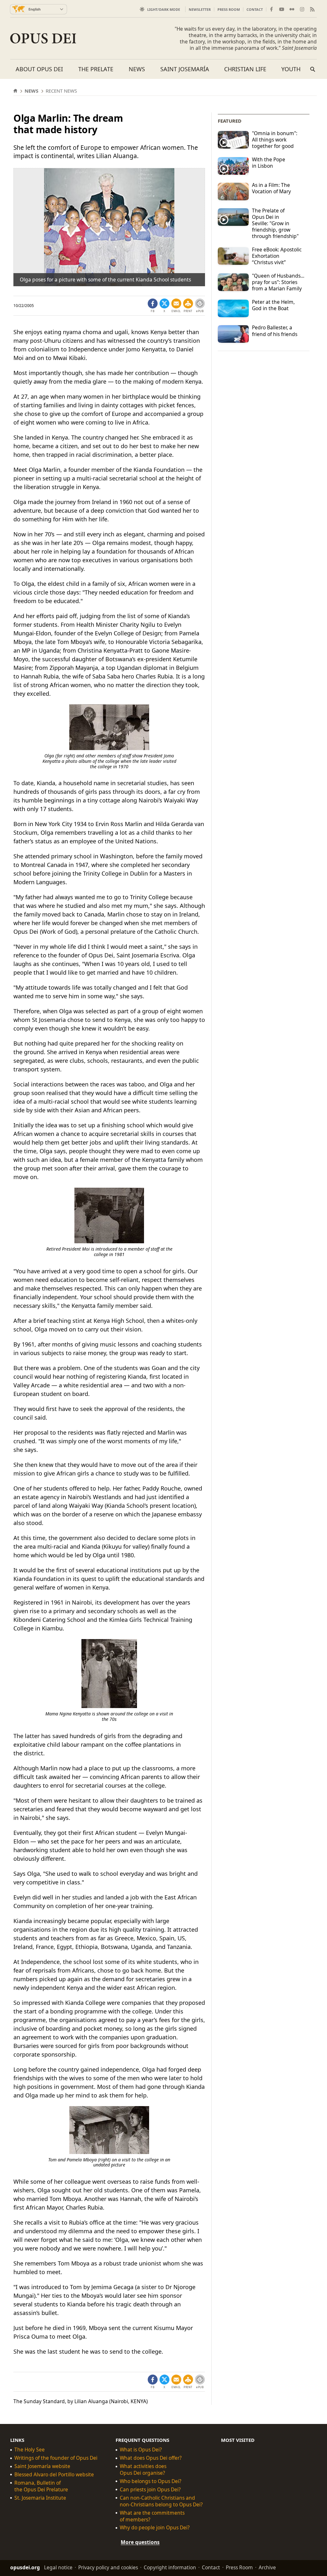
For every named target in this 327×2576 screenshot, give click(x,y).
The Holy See (30, 2450)
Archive (267, 2567)
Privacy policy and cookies (108, 2567)
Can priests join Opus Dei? (150, 2490)
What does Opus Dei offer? (151, 2458)
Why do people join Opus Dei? (155, 2528)
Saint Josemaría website (42, 2466)
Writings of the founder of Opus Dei (56, 2458)
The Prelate (96, 69)
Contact (255, 9)
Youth (291, 69)
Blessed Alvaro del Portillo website (54, 2475)
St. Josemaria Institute (40, 2498)
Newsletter (200, 9)
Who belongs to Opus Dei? (151, 2481)
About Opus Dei (39, 69)
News (137, 69)
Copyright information (170, 2567)
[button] (188, 306)
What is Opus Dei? (141, 2450)
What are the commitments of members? (152, 2516)
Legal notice (58, 2567)
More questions (140, 2542)
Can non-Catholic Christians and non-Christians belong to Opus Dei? (161, 2501)
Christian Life (245, 69)
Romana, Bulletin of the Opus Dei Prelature (41, 2486)
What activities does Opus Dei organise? (143, 2470)
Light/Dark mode (164, 9)
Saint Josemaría (185, 69)
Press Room (229, 9)
